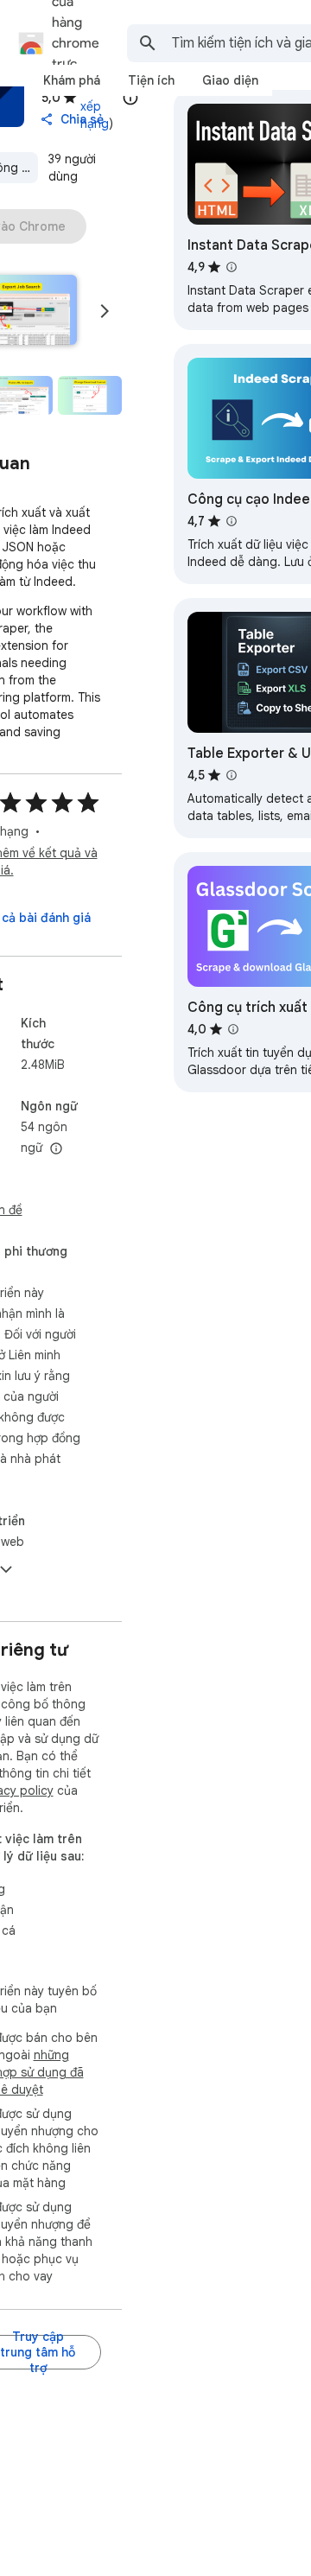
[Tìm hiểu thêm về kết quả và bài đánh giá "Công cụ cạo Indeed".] (232, 521)
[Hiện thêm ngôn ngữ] (56, 1149)
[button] (89, 396)
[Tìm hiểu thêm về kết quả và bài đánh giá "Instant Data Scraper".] (232, 267)
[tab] (72, 80)
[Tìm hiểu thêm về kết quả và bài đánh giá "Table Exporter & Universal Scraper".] (232, 775)
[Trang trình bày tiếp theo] (105, 311)
